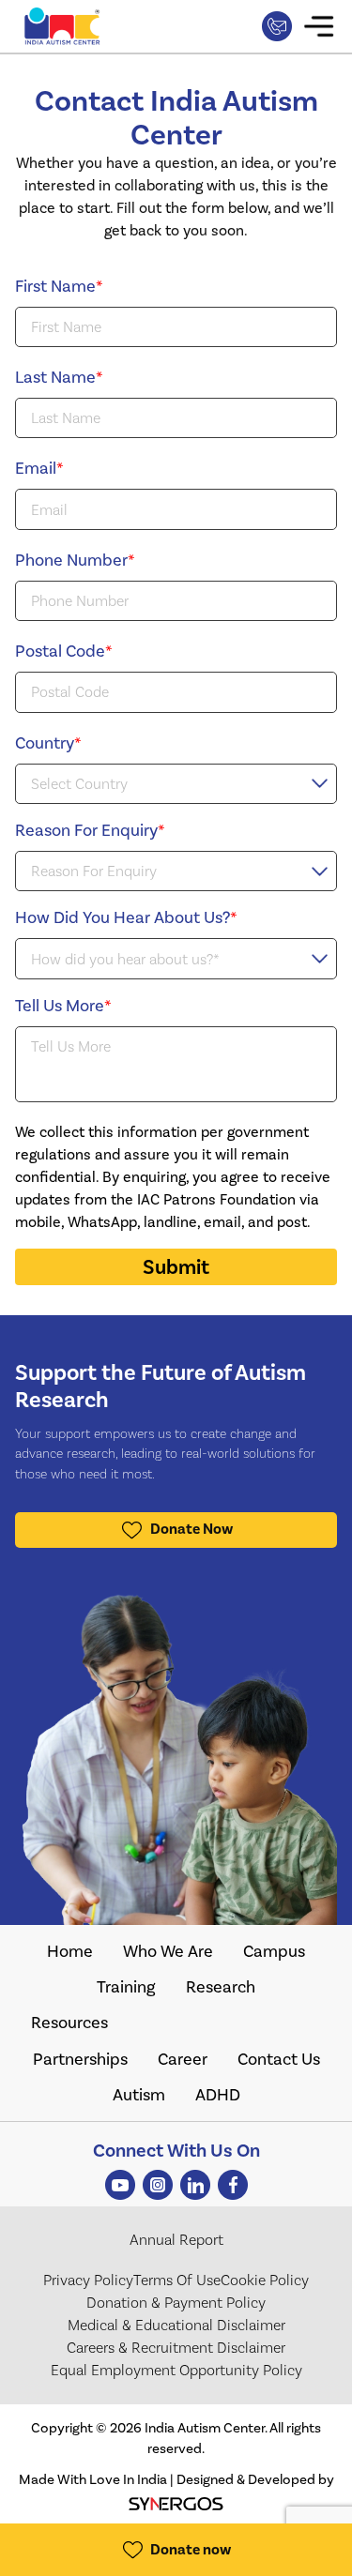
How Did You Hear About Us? (126, 917)
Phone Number (75, 560)
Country (48, 743)
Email (39, 468)
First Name (59, 286)
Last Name (59, 377)
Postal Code (64, 651)
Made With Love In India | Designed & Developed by (176, 2479)
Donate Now (191, 1529)
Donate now (191, 2550)
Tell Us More (63, 1006)
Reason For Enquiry (90, 830)
